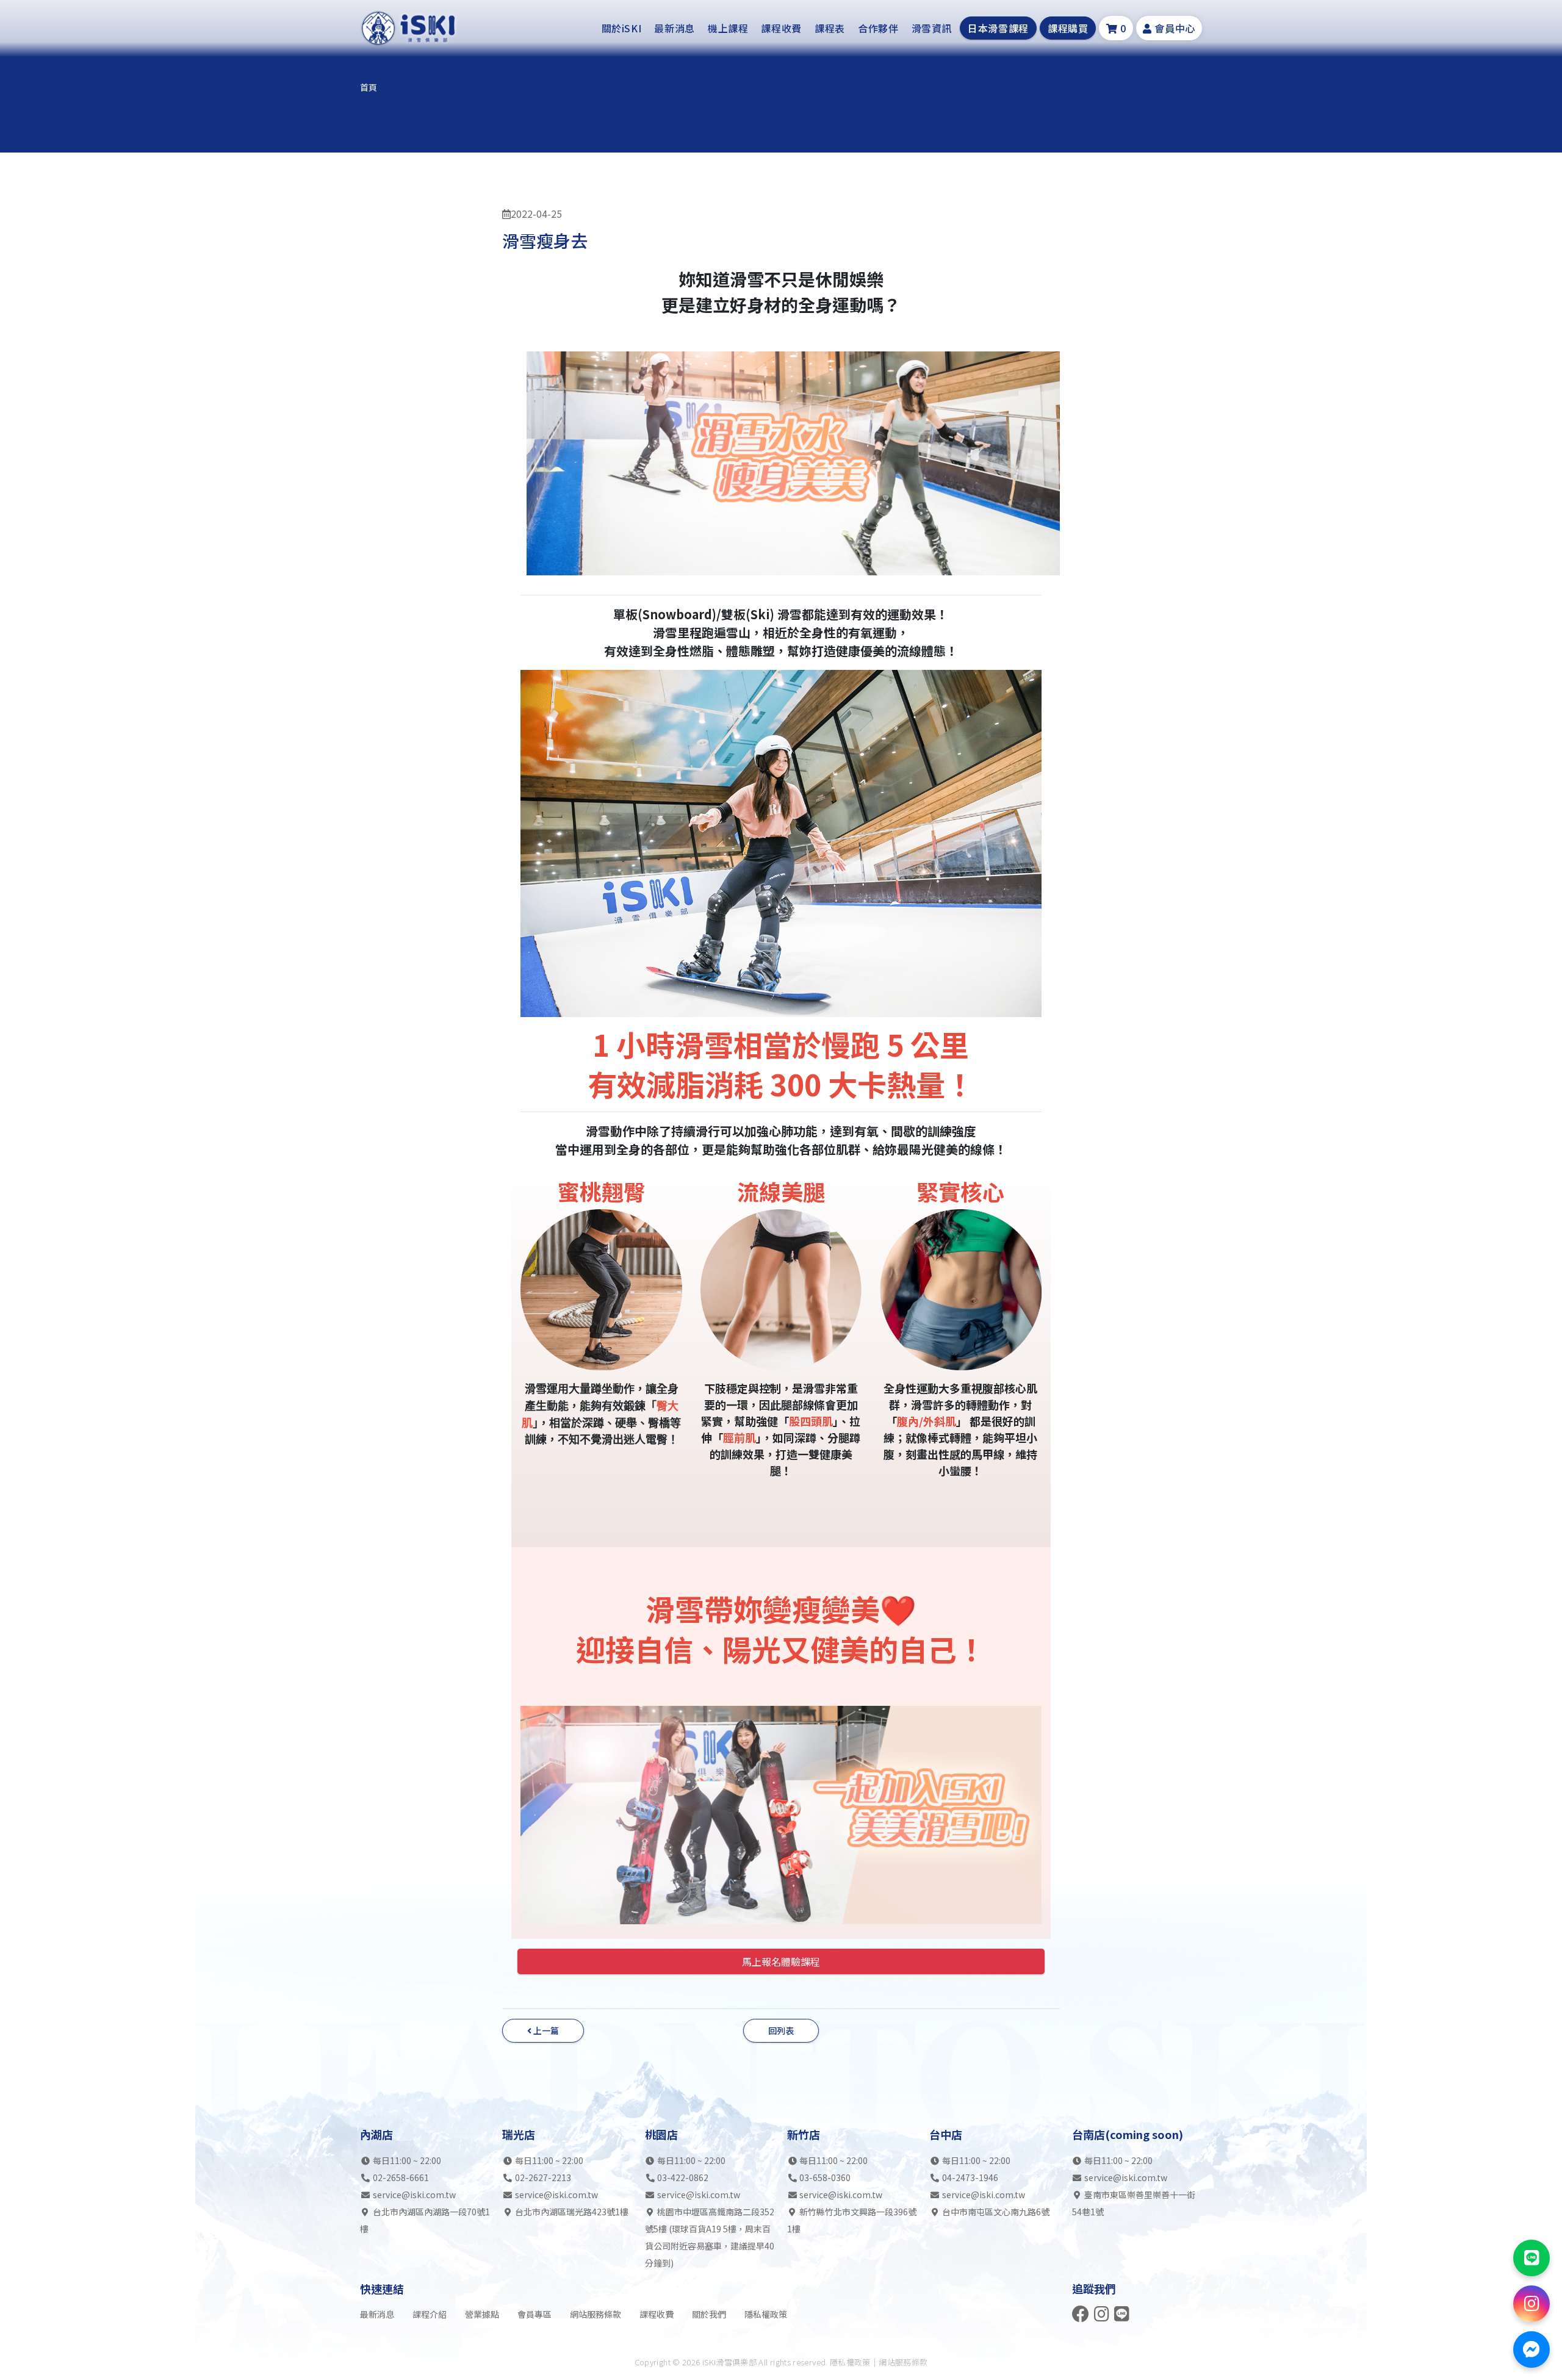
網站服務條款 (596, 2314)
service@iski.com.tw (414, 2195)
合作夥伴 (878, 28)
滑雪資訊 (932, 28)
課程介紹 (430, 2314)
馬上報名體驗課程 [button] (781, 1961)
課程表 (830, 28)
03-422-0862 (683, 2177)
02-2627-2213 (543, 2177)
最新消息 (675, 28)
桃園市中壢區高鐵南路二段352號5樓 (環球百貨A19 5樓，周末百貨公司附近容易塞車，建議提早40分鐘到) (710, 2237)
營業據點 (482, 2314)
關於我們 (709, 2314)
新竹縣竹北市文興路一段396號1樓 (852, 2220)
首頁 (369, 87)
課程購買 (1068, 28)
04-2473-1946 (970, 2177)
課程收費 (781, 28)
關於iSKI (622, 28)
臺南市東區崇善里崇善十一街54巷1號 (1134, 2203)
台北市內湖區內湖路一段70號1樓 (425, 2220)
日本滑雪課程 (998, 28)
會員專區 (534, 2314)
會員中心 (1174, 28)
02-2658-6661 (401, 2177)
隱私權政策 (766, 2314)
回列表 (781, 2030)
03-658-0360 (825, 2177)
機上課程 (728, 28)
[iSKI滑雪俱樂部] (409, 28)
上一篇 (545, 2030)
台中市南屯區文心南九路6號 (995, 2212)
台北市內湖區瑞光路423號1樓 (571, 2212)
